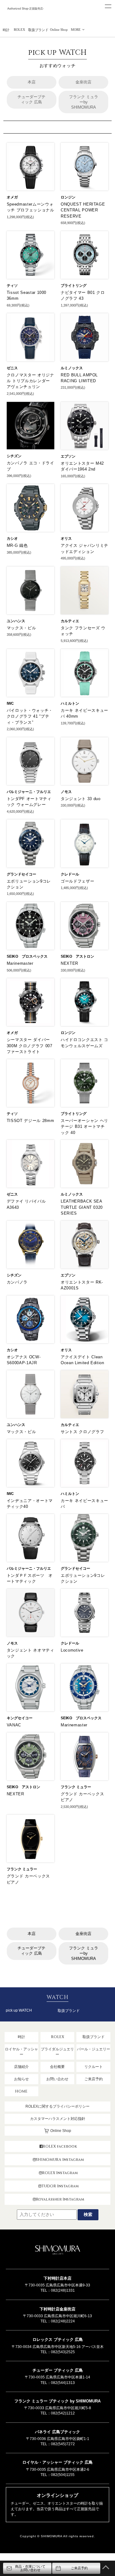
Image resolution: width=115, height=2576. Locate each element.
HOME (21, 2091)
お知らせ (21, 2079)
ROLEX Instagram (60, 2173)
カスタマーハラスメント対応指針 (58, 2119)
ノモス (66, 792)
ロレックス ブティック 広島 (58, 2340)
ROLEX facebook (60, 2146)
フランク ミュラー (76, 1787)
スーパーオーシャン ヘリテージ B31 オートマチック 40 (84, 1127)
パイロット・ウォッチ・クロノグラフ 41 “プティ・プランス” (30, 716)
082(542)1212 (63, 2413)
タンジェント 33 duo (80, 799)
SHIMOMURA (58, 2251)
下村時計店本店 (57, 2278)
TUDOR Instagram (60, 2186)
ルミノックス (72, 368)
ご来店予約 (94, 2079)
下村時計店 (26, 16)
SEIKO (12, 956)
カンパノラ (17, 1282)
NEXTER (69, 963)
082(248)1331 (63, 2290)
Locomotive (72, 1650)
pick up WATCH (19, 2010)
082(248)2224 (63, 2321)
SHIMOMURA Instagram (60, 2160)
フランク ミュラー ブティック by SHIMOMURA (57, 2401)
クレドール (70, 874)
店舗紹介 (21, 2067)
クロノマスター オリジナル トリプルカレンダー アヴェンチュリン (31, 381)
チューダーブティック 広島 (31, 99)
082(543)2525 (63, 2352)
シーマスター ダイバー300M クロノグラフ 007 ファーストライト (30, 1046)
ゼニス (12, 368)
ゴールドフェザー (77, 881)
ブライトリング (74, 286)
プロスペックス (35, 956)
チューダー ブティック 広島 (58, 2370)
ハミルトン (70, 703)
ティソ (12, 286)
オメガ (12, 197)
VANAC (14, 1725)
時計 (6, 30)
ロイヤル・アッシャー (21, 2052)
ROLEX (19, 30)
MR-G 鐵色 (17, 545)
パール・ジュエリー (94, 2049)
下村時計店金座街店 (57, 2309)
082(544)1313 (63, 2383)
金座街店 (83, 82)
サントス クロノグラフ (82, 1432)
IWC (10, 703)
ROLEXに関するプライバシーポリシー (57, 2106)
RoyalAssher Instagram (60, 2199)
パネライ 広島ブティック (57, 2432)
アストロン (85, 956)
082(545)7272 (63, 2444)
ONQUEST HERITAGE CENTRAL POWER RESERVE (83, 210)
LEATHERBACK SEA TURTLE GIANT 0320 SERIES (82, 1207)
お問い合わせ (57, 2079)
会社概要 (57, 2067)
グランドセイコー (21, 874)
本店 (32, 82)
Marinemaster (20, 963)
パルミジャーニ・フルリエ (29, 792)
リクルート (94, 2067)
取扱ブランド (38, 30)
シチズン (14, 456)
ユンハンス (16, 621)
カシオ (12, 539)
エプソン (68, 456)
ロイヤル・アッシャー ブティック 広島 (57, 2462)
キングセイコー (20, 1718)
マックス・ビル (21, 628)
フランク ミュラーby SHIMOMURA (84, 102)
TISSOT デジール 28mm (30, 1121)
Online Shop (59, 30)
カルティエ (70, 621)
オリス (66, 539)
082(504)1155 (63, 2475)
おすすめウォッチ (57, 58)
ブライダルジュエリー (57, 2052)
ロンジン (68, 197)
